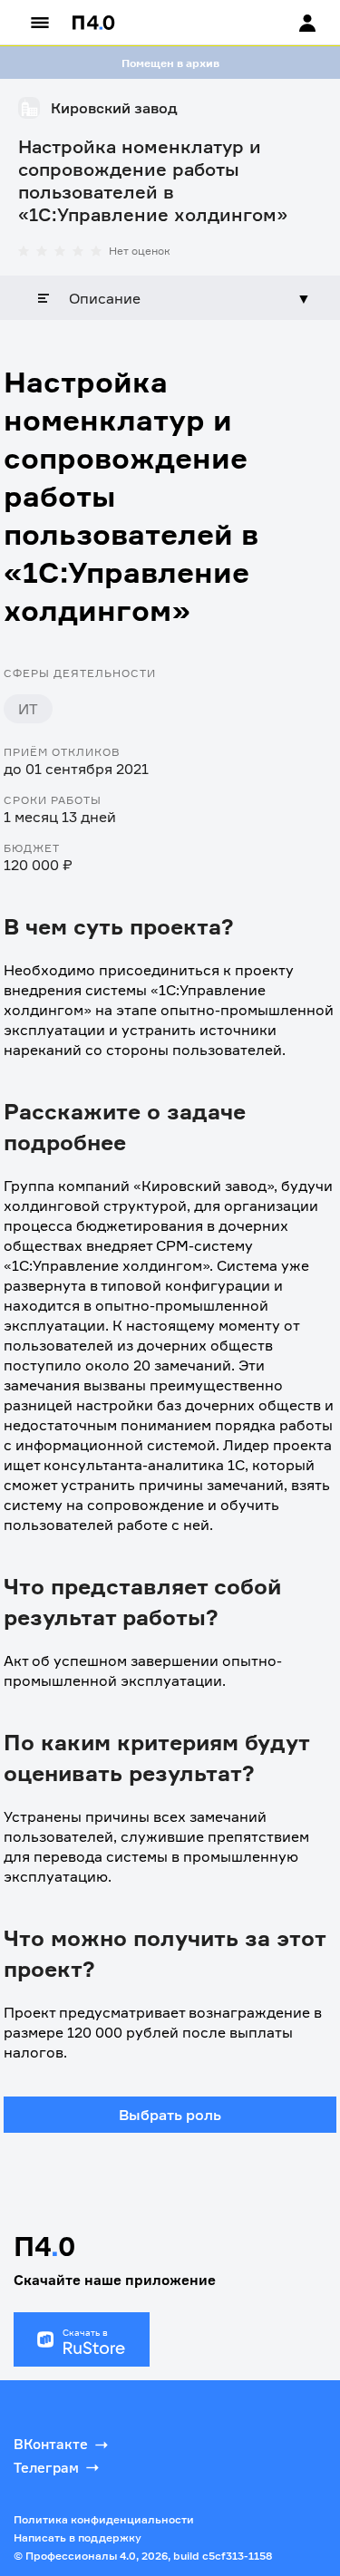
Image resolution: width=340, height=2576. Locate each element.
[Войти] (290, 23)
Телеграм (46, 2468)
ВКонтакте (51, 2444)
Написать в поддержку (78, 2537)
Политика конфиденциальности (104, 2519)
